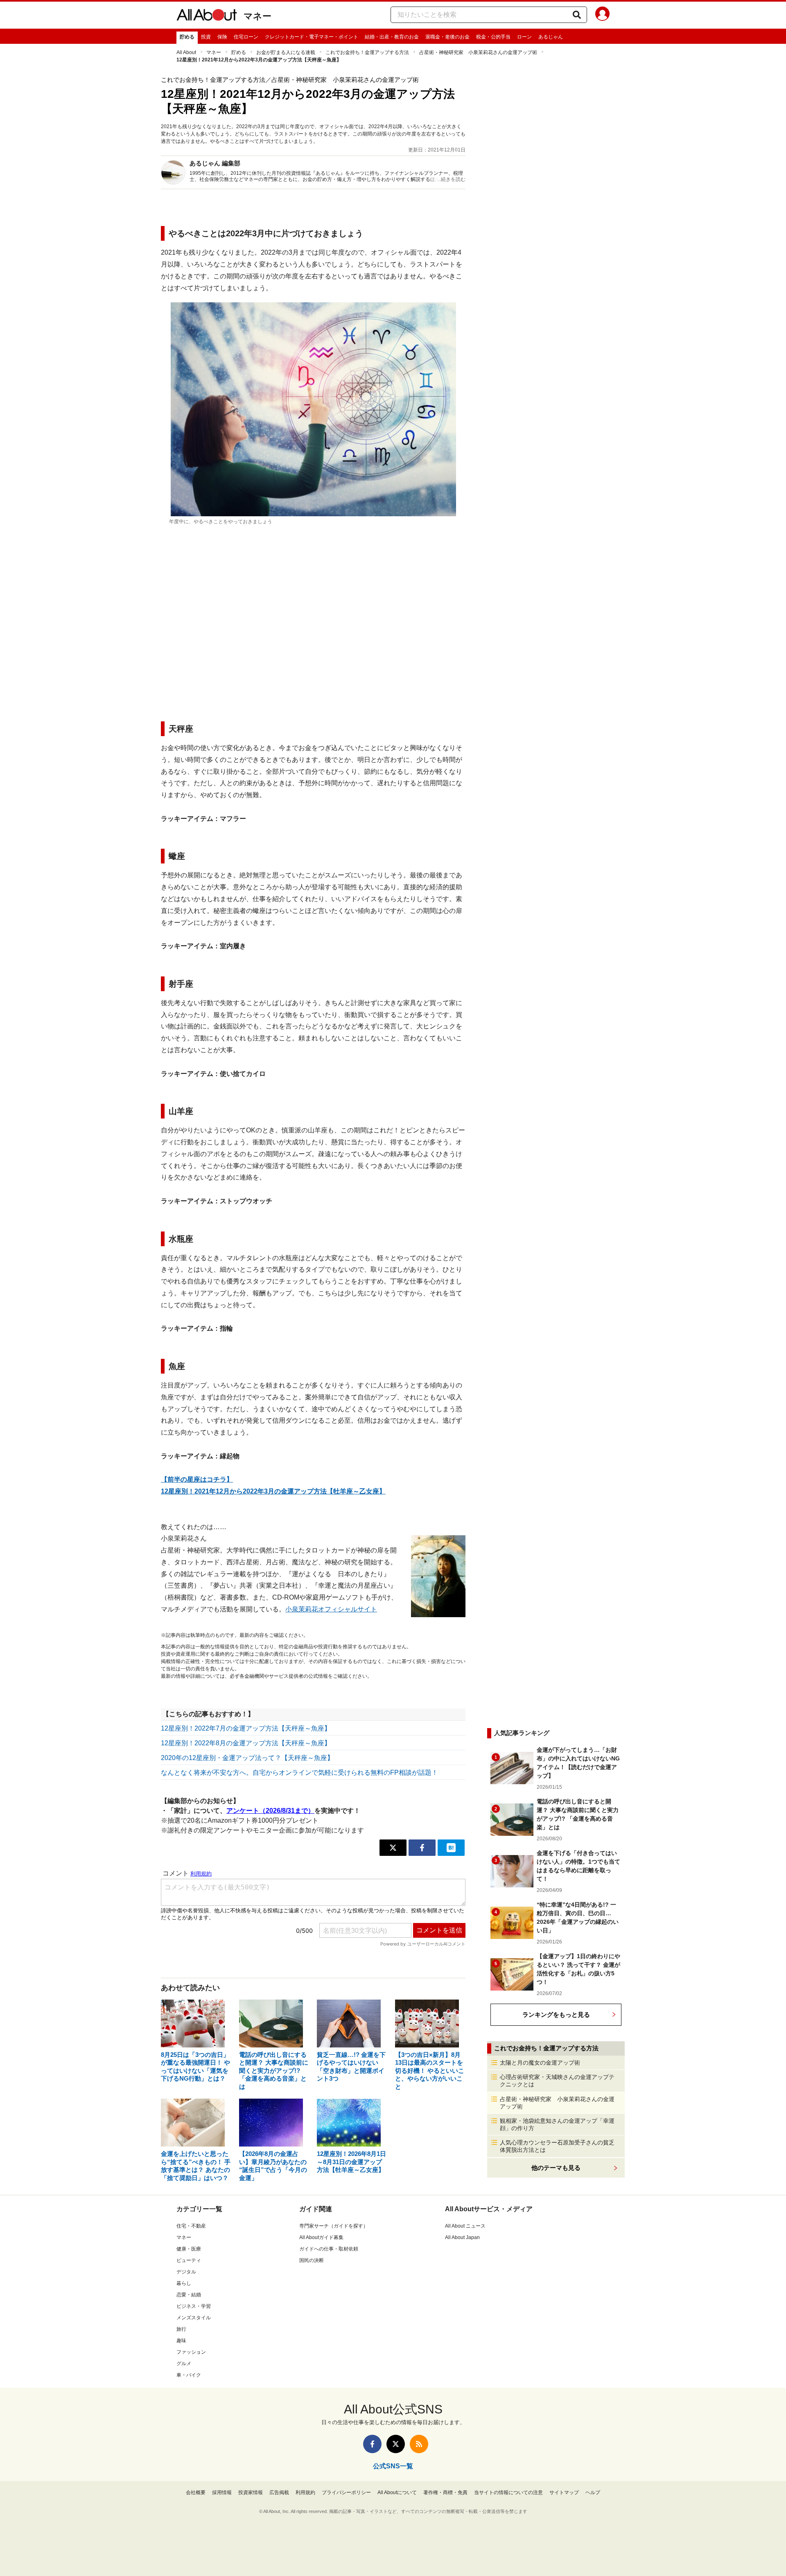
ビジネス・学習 (194, 2306)
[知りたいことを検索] (577, 15)
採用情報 (222, 2492)
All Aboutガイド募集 (321, 2237)
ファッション (191, 2352)
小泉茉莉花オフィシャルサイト (331, 1609)
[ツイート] (393, 1848)
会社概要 (196, 2492)
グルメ (184, 2364)
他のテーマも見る (556, 2168)
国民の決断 (312, 2260)
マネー (257, 16)
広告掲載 (279, 2492)
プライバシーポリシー (346, 2492)
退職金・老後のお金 (447, 37)
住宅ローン (246, 37)
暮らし (184, 2283)
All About (186, 52)
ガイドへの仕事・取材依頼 (329, 2249)
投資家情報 (251, 2492)
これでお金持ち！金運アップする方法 (367, 52)
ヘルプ (593, 2492)
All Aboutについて (397, 2492)
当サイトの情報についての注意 (508, 2492)
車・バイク (189, 2375)
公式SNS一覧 (393, 2466)
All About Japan (462, 2237)
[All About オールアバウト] (207, 16)
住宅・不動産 (191, 2226)
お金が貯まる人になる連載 (286, 52)
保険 (222, 37)
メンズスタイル (194, 2318)
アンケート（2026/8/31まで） (270, 1811)
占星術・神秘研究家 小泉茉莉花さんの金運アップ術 (478, 52)
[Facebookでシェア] (422, 1848)
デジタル (186, 2272)
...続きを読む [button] (451, 179)
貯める (187, 37)
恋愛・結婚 (189, 2295)
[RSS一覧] (419, 2444)
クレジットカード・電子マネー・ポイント (312, 37)
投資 (206, 37)
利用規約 (305, 2492)
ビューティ (189, 2260)
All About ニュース (465, 2226)
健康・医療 (189, 2249)
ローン (524, 37)
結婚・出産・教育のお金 (392, 37)
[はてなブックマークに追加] (451, 1848)
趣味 (181, 2341)
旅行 (181, 2329)
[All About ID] (602, 15)
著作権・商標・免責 (445, 2492)
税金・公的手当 (493, 37)
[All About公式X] (396, 2444)
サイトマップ (564, 2492)
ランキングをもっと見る (556, 2014)
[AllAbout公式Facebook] (372, 2444)
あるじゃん (551, 37)
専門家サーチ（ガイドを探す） (334, 2226)
